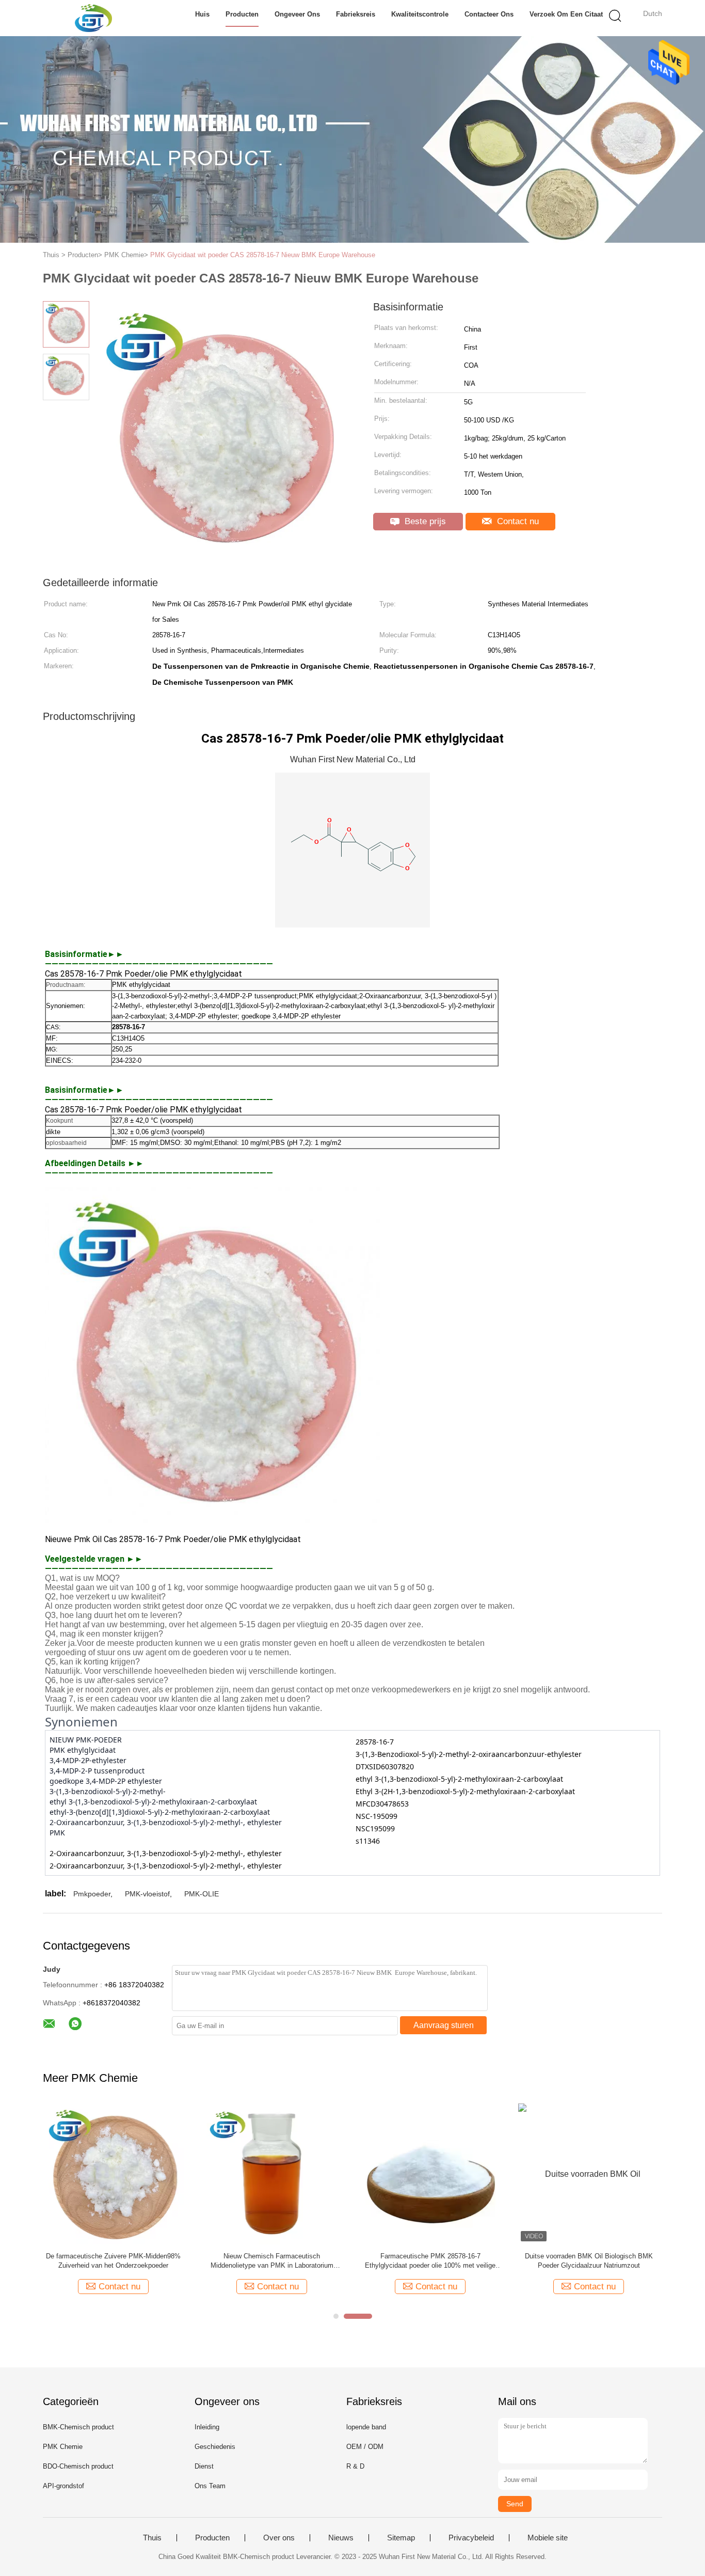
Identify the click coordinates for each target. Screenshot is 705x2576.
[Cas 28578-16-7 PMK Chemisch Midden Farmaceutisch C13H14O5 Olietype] (272, 2173)
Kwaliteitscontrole (420, 14)
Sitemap (401, 2538)
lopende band (366, 2427)
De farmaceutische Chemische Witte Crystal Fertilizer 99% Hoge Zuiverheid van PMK (589, 2261)
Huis (202, 14)
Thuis (152, 2538)
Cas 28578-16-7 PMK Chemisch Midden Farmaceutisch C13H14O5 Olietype (272, 2261)
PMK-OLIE (202, 1894)
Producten (242, 14)
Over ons (279, 2538)
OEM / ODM (365, 2447)
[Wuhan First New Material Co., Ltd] (93, 18)
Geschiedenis (215, 2447)
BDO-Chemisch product (78, 2466)
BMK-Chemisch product (78, 2427)
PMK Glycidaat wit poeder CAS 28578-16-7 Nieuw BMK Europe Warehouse (263, 255)
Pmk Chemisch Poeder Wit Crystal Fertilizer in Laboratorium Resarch (430, 2261)
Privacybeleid (471, 2538)
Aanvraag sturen (444, 2025)
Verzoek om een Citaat (566, 14)
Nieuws (341, 2538)
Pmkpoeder (92, 1894)
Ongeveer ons (297, 14)
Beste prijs (424, 521)
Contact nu (517, 521)
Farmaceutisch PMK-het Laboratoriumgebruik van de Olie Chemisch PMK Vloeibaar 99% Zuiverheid (114, 2261)
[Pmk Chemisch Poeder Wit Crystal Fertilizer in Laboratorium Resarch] (430, 2173)
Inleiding (207, 2427)
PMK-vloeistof (147, 1894)
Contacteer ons (489, 14)
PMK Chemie (63, 2447)
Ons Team (210, 2486)
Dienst (204, 2466)
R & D (355, 2466)
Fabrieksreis (356, 14)
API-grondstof (63, 2486)
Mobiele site (548, 2538)
